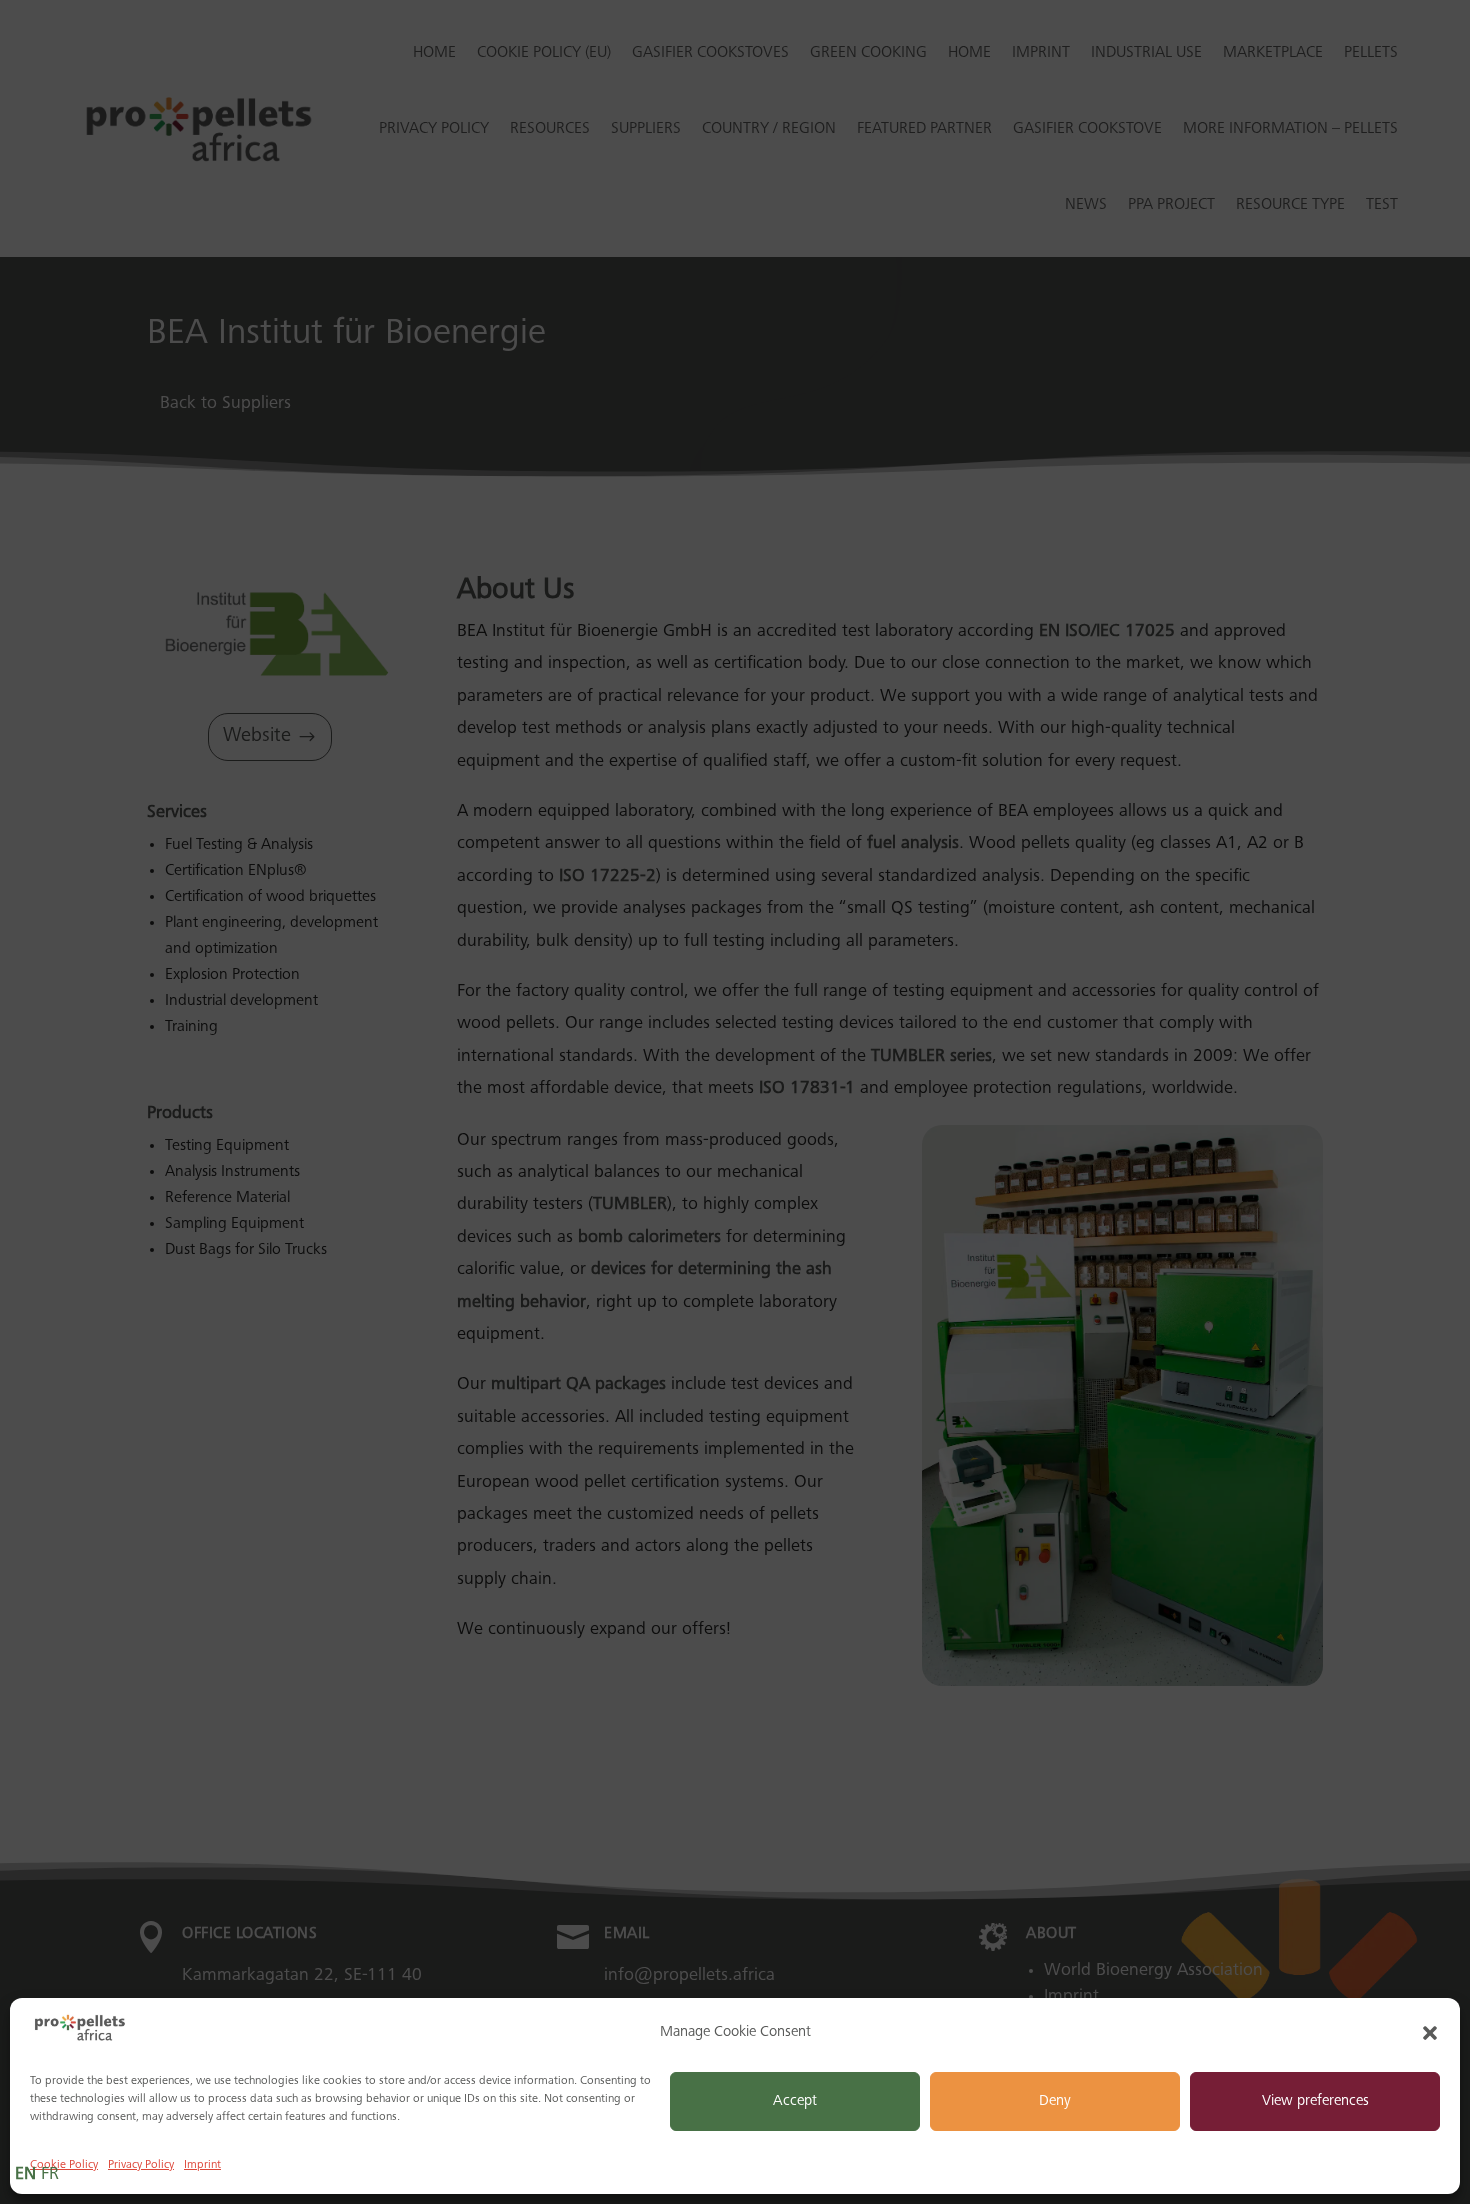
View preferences (1315, 2101)
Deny (1055, 2101)
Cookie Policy (64, 2165)
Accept (795, 2101)
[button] (1430, 2033)
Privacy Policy (141, 2165)
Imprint (202, 2165)
